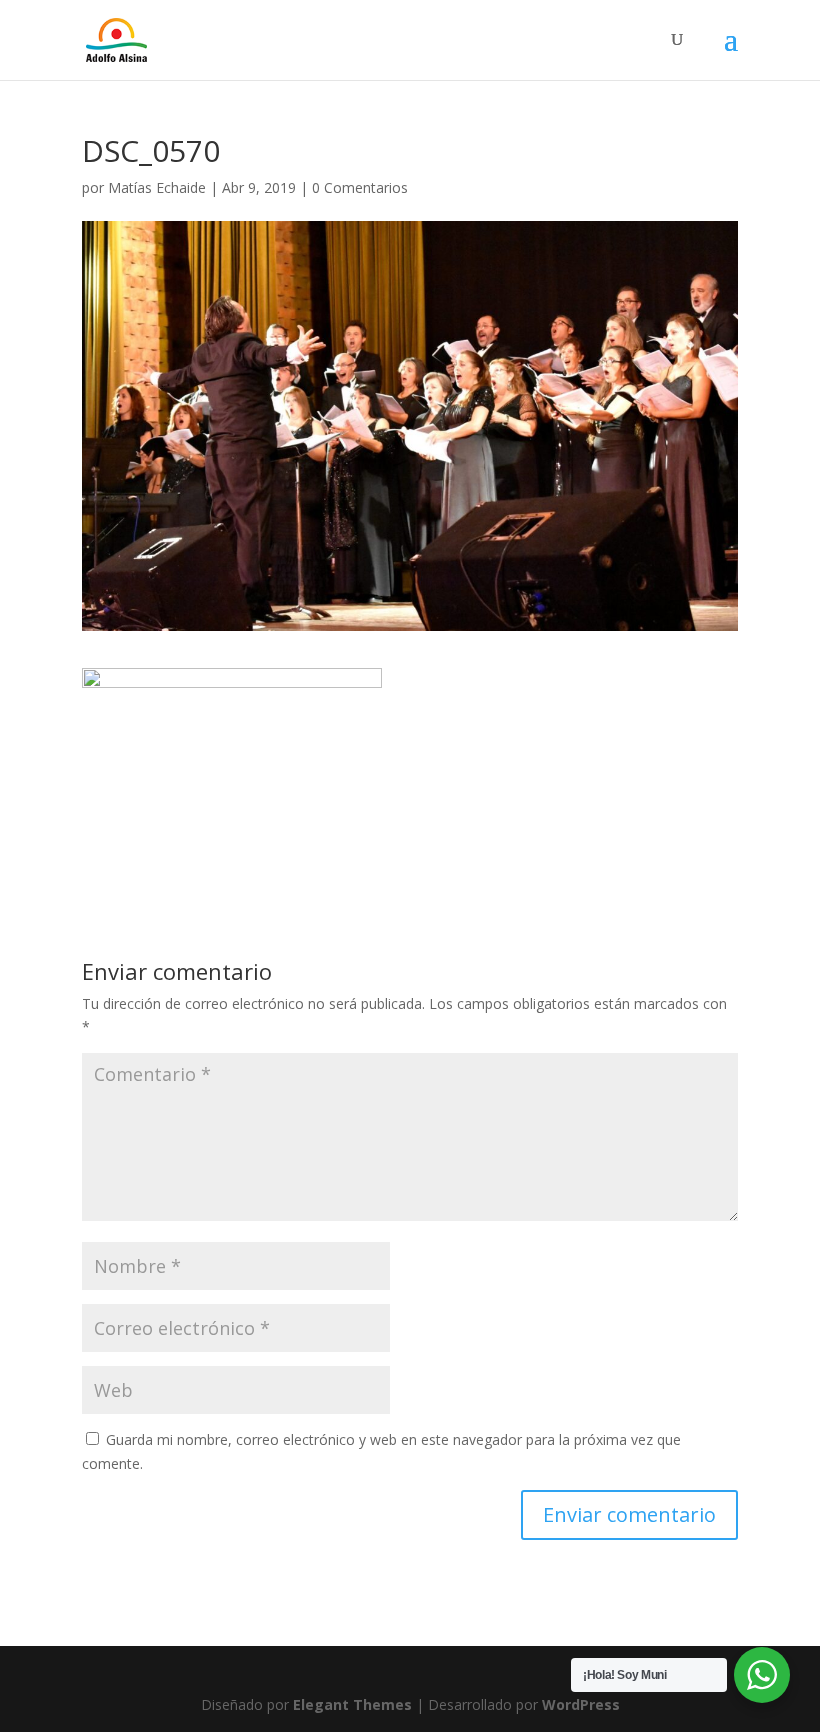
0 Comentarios (360, 187)
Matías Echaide (157, 187)
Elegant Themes (352, 1704)
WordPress (581, 1704)
